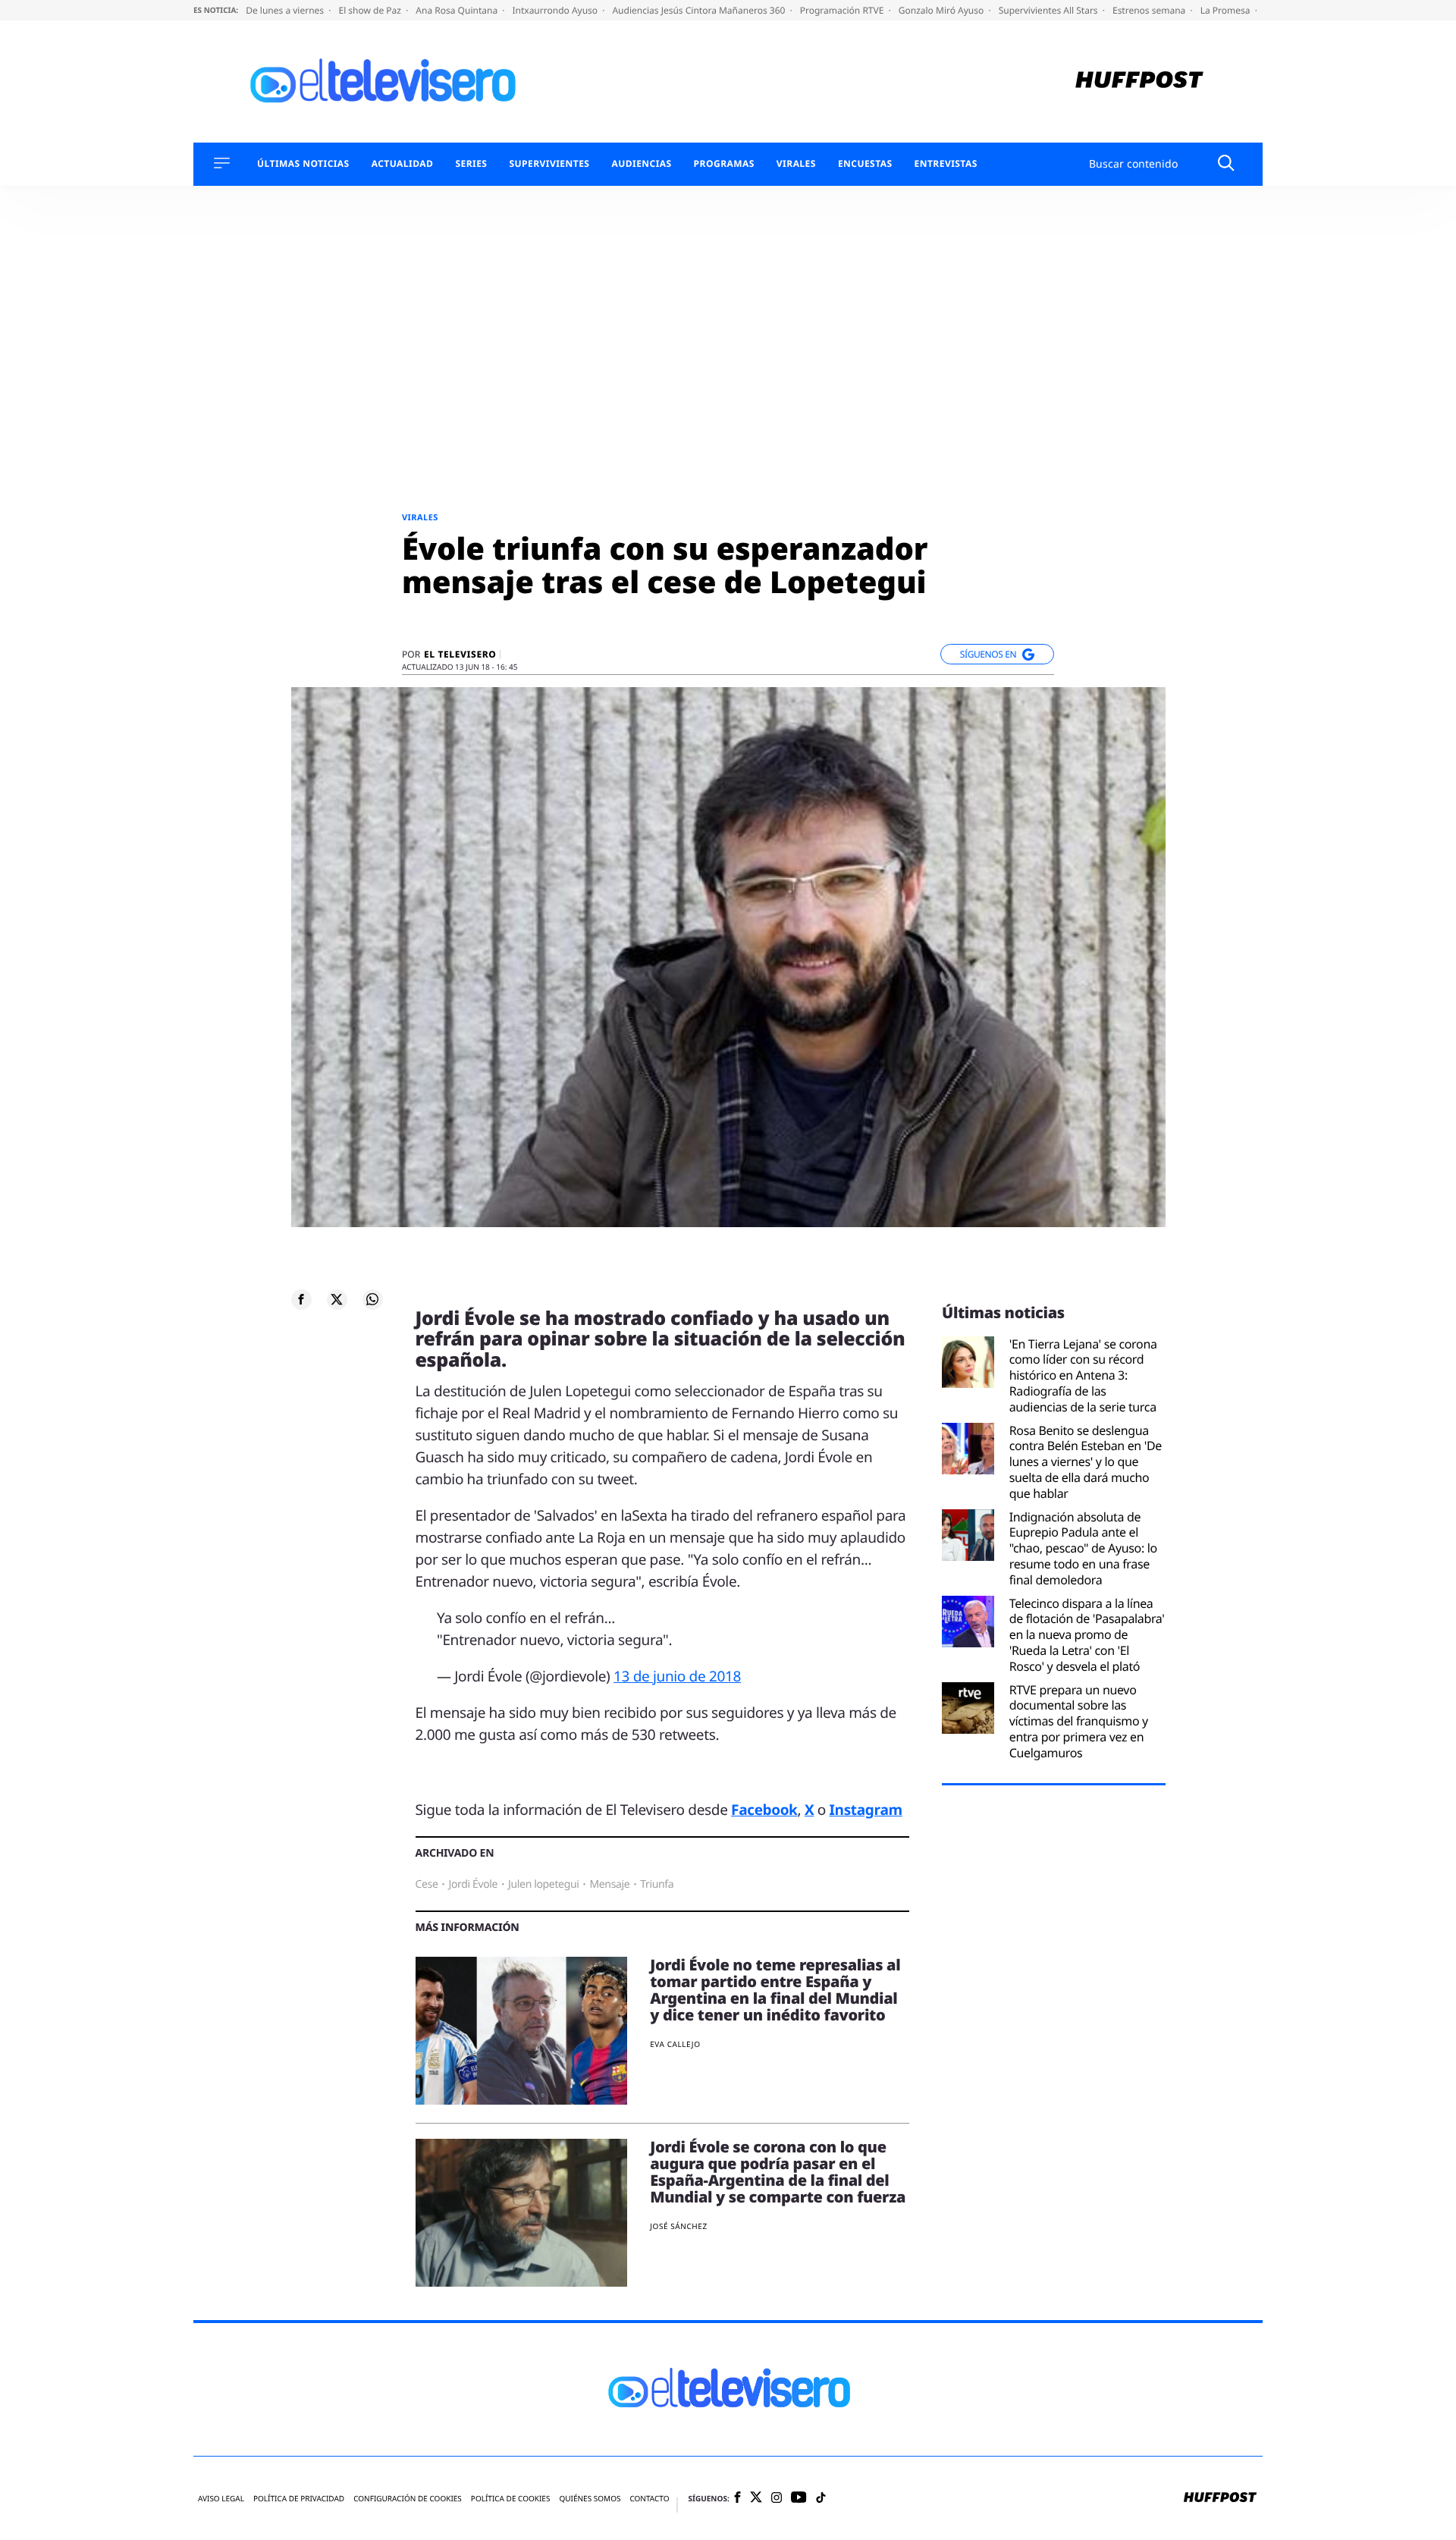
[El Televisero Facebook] (737, 2499)
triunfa (657, 1884)
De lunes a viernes (286, 10)
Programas (724, 164)
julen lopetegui (543, 1884)
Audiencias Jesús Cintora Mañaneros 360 (700, 10)
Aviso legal (221, 2499)
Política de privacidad (299, 2499)
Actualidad (403, 164)
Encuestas (865, 164)
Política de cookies (511, 2499)
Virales (796, 164)
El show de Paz (371, 10)
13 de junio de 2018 (677, 1676)
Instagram (866, 1810)
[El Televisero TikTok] (821, 2499)
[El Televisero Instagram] (777, 2499)
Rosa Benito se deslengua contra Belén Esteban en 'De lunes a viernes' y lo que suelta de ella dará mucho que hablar (1086, 1462)
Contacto (649, 2499)
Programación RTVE (843, 10)
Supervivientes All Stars (1050, 10)
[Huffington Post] (1139, 82)
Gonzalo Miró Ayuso (943, 10)
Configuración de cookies (408, 2499)
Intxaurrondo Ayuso (556, 10)
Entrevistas (946, 164)
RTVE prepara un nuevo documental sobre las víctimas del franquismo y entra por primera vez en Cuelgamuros (1079, 1722)
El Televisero (460, 655)
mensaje (609, 1884)
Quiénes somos (590, 2499)
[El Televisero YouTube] (799, 2498)
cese (427, 1884)
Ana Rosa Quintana (458, 10)
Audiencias (641, 164)
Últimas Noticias (303, 164)
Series (471, 164)
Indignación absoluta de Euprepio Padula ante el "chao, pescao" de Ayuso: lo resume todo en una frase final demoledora (1083, 1549)
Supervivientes (549, 164)
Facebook (764, 1810)
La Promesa (1227, 10)
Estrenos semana (1150, 10)
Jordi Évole (473, 1884)
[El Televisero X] (756, 2498)
